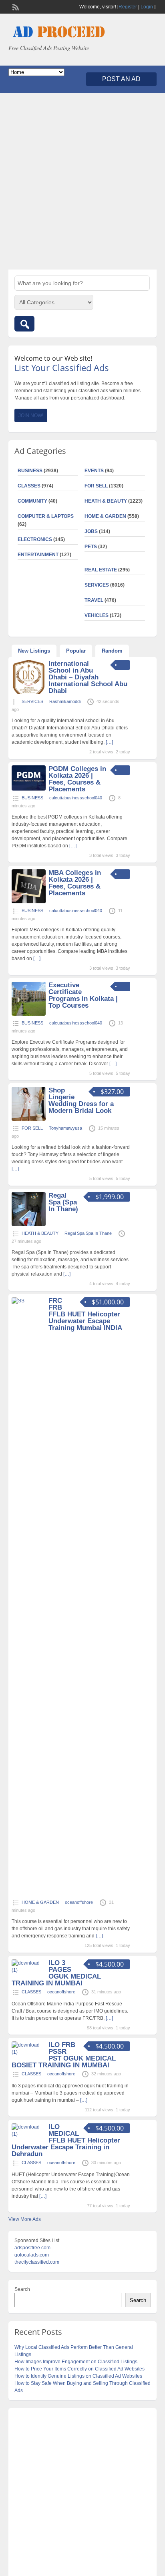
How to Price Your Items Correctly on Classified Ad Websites (79, 2369)
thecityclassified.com (37, 2262)
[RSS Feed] (15, 6)
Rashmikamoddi (65, 701)
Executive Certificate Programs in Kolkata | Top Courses (83, 995)
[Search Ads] (24, 324)
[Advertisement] (82, 181)
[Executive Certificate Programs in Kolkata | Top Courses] (29, 1014)
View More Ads (25, 2219)
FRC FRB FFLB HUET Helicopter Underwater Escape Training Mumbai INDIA (85, 1314)
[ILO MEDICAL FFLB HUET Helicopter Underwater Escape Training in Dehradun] (29, 2134)
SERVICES (97, 585)
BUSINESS (30, 471)
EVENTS (94, 471)
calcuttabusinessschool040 (76, 798)
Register (128, 7)
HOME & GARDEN (105, 516)
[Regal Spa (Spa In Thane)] (29, 1224)
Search (22, 2289)
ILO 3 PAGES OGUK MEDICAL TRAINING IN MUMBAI (56, 1973)
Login (147, 7)
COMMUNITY (32, 501)
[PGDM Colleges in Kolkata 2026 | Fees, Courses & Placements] (29, 789)
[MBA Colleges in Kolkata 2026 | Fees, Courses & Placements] (29, 902)
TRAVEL (94, 600)
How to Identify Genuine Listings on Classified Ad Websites (78, 2376)
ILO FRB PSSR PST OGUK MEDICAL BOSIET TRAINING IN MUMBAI (64, 2055)
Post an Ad (121, 79)
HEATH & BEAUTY (106, 501)
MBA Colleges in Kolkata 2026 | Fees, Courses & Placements (75, 883)
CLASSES (29, 486)
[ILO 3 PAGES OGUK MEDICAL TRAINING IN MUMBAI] (29, 1970)
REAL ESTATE (101, 570)
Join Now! (31, 415)
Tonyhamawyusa (65, 1128)
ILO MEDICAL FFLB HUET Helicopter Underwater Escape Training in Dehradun (66, 2140)
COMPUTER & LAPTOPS (46, 516)
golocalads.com (32, 2255)
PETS (91, 547)
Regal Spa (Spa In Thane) (63, 1202)
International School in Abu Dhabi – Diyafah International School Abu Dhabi (88, 677)
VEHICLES (97, 615)
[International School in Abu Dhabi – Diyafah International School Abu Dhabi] (29, 693)
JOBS (91, 531)
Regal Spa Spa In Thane (88, 1233)
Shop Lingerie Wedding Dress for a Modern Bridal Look (81, 1100)
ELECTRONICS (35, 539)
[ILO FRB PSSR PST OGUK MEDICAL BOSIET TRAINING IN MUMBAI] (29, 2052)
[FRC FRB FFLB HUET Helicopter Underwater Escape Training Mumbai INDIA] (29, 1301)
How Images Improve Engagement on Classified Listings (76, 2362)
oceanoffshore (79, 1902)
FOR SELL (96, 486)
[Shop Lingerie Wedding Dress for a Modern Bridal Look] (29, 1119)
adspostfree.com (32, 2248)
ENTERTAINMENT (38, 555)
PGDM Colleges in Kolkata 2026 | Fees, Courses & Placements (77, 779)
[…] (109, 742)
